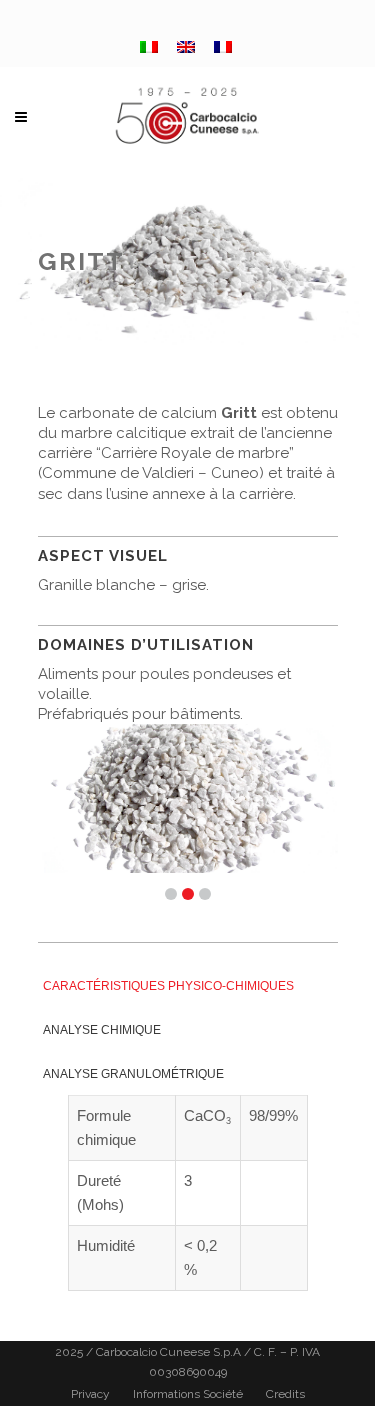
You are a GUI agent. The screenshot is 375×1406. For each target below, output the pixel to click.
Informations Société (188, 1394)
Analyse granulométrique (133, 1074)
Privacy (90, 1394)
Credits (285, 1394)
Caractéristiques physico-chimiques (168, 986)
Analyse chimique (102, 1030)
